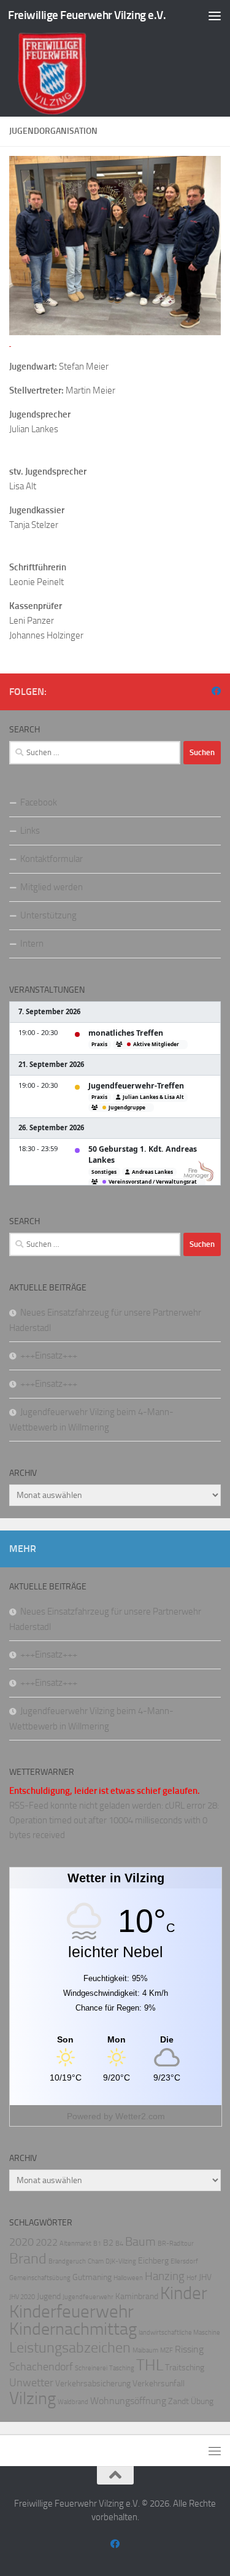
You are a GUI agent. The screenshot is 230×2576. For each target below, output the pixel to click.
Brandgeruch (67, 2261)
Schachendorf (41, 2367)
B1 (97, 2244)
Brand (28, 2259)
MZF (167, 2350)
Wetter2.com (140, 2116)
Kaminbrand (137, 2296)
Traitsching (185, 2368)
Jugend (49, 2296)
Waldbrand (73, 2402)
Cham (96, 2261)
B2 (108, 2243)
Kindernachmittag (73, 2329)
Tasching (122, 2368)
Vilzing (33, 2398)
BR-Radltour (176, 2244)
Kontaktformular (52, 859)
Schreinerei (91, 2368)
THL (150, 2365)
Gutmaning (92, 2277)
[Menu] (215, 15)
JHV (205, 2277)
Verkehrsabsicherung (93, 2384)
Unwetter (31, 2383)
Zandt (178, 2401)
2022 (47, 2242)
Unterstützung (48, 915)
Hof (192, 2278)
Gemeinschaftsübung (40, 2278)
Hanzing (165, 2276)
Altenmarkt (75, 2244)
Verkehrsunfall (159, 2384)
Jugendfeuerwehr (88, 2297)
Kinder (184, 2293)
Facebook (39, 802)
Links (30, 831)
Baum (140, 2241)
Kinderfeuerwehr (71, 2312)
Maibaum (145, 2350)
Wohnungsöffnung (128, 2401)
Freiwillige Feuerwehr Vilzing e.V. (87, 15)
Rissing (189, 2349)
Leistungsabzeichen (70, 2348)
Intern (32, 944)
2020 (21, 2242)
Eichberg (153, 2261)
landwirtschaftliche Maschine (179, 2333)
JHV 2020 (22, 2297)
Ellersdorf (184, 2261)
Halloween (128, 2278)
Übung (202, 2401)
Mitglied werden (52, 887)
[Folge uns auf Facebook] (216, 691)
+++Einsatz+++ (49, 1356)
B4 (119, 2244)
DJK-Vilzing (121, 2261)
